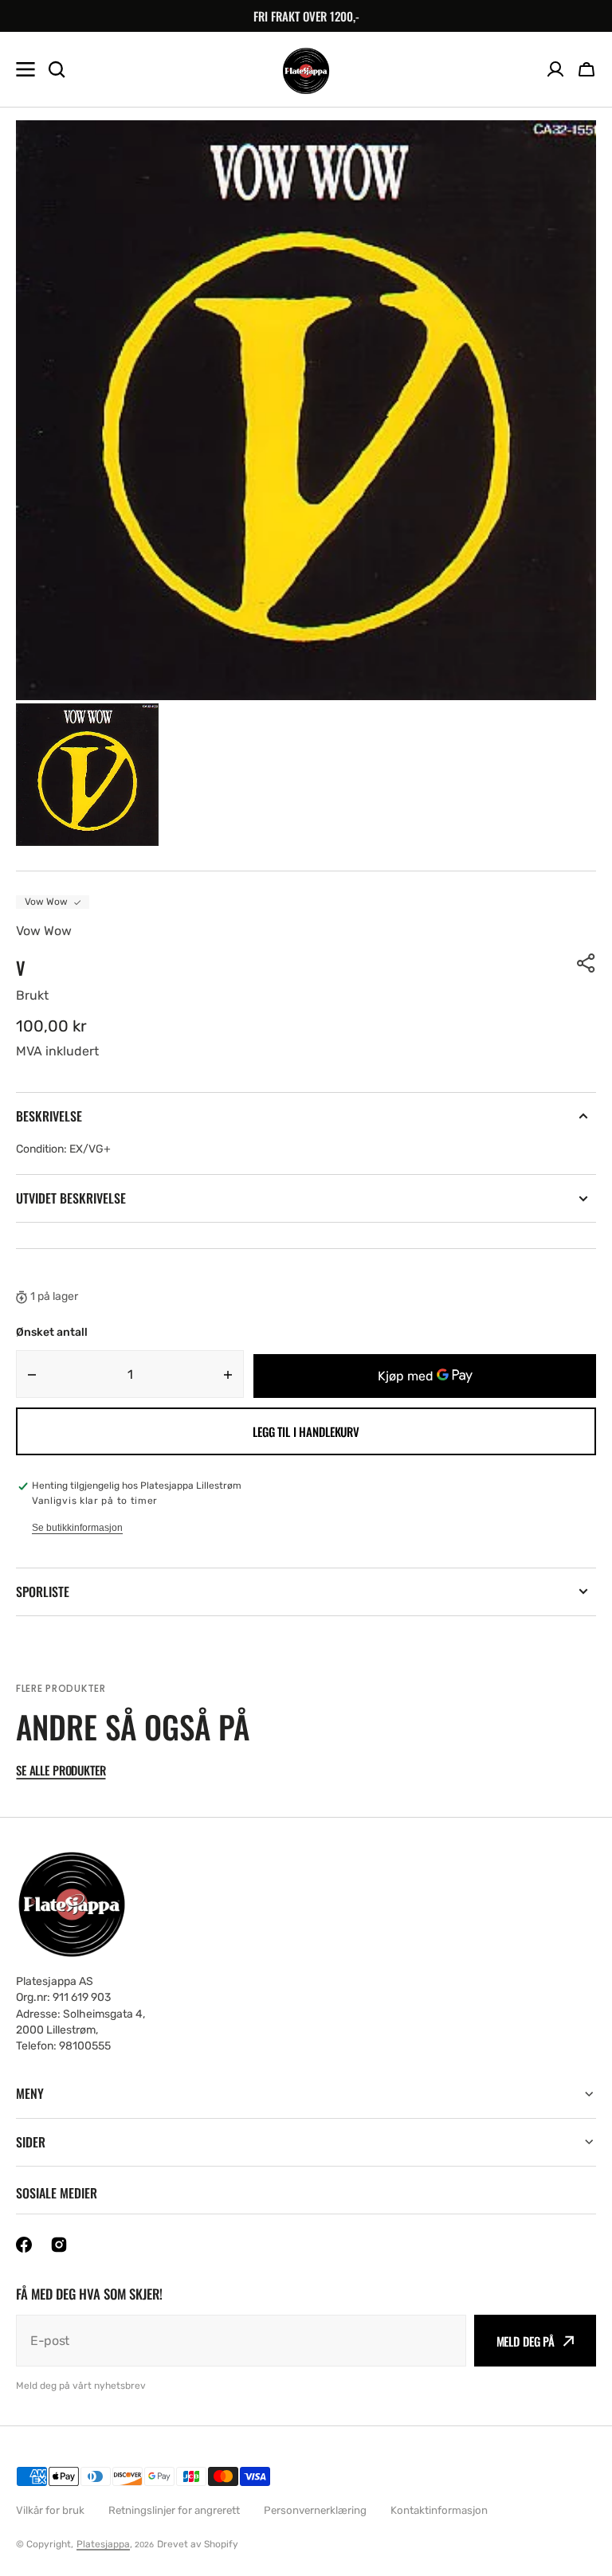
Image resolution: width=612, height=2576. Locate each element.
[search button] (57, 69)
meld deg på (526, 2341)
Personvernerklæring (315, 2510)
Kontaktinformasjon (439, 2510)
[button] (586, 69)
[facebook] (24, 2245)
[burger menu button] (25, 69)
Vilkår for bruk (50, 2510)
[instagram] (59, 2245)
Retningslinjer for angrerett (174, 2510)
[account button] (555, 69)
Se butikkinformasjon (77, 1528)
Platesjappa (103, 2544)
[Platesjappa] (306, 70)
